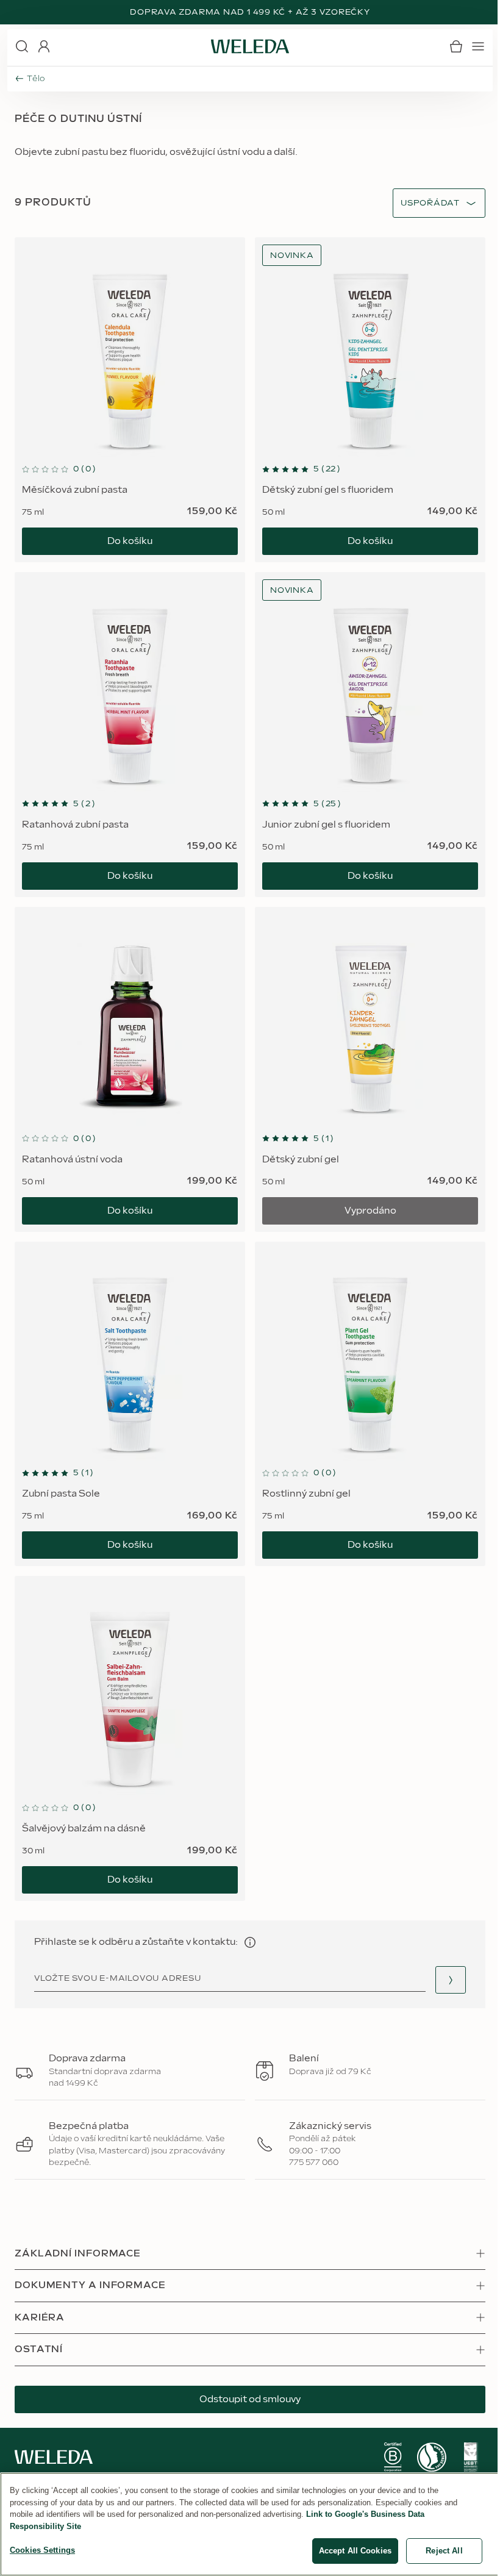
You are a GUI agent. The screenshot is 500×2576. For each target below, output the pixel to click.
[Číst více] (393, 2457)
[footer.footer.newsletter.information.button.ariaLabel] (250, 1942)
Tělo (36, 79)
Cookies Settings (42, 2550)
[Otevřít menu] (478, 46)
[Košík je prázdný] (456, 46)
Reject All (444, 2551)
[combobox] (430, 203)
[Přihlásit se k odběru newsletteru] (451, 1980)
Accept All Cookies (355, 2551)
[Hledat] (22, 46)
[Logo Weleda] (250, 46)
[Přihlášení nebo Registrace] (44, 46)
